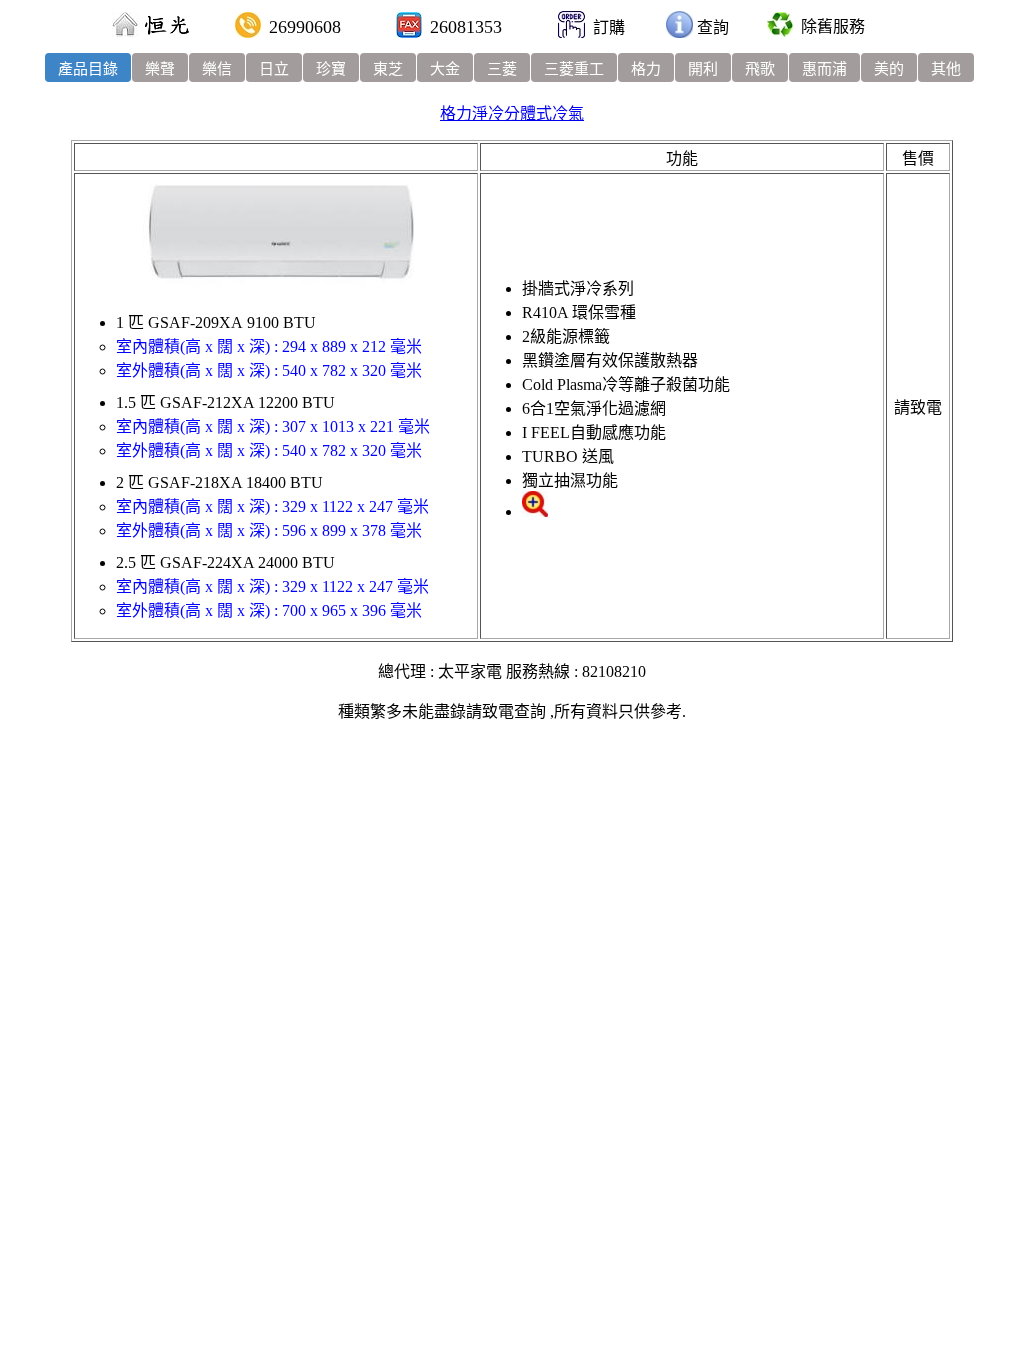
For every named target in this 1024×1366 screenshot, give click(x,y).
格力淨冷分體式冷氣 (512, 113)
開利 (703, 69)
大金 (445, 69)
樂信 (217, 69)
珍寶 (331, 69)
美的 (889, 69)
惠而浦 (824, 69)
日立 (274, 69)
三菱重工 (574, 69)
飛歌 (760, 69)
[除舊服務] (780, 26)
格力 (646, 69)
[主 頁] (125, 27)
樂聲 (160, 69)
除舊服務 (833, 26)
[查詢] (679, 27)
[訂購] (571, 27)
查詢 (713, 27)
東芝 (388, 69)
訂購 (609, 27)
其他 (946, 69)
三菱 (502, 69)
